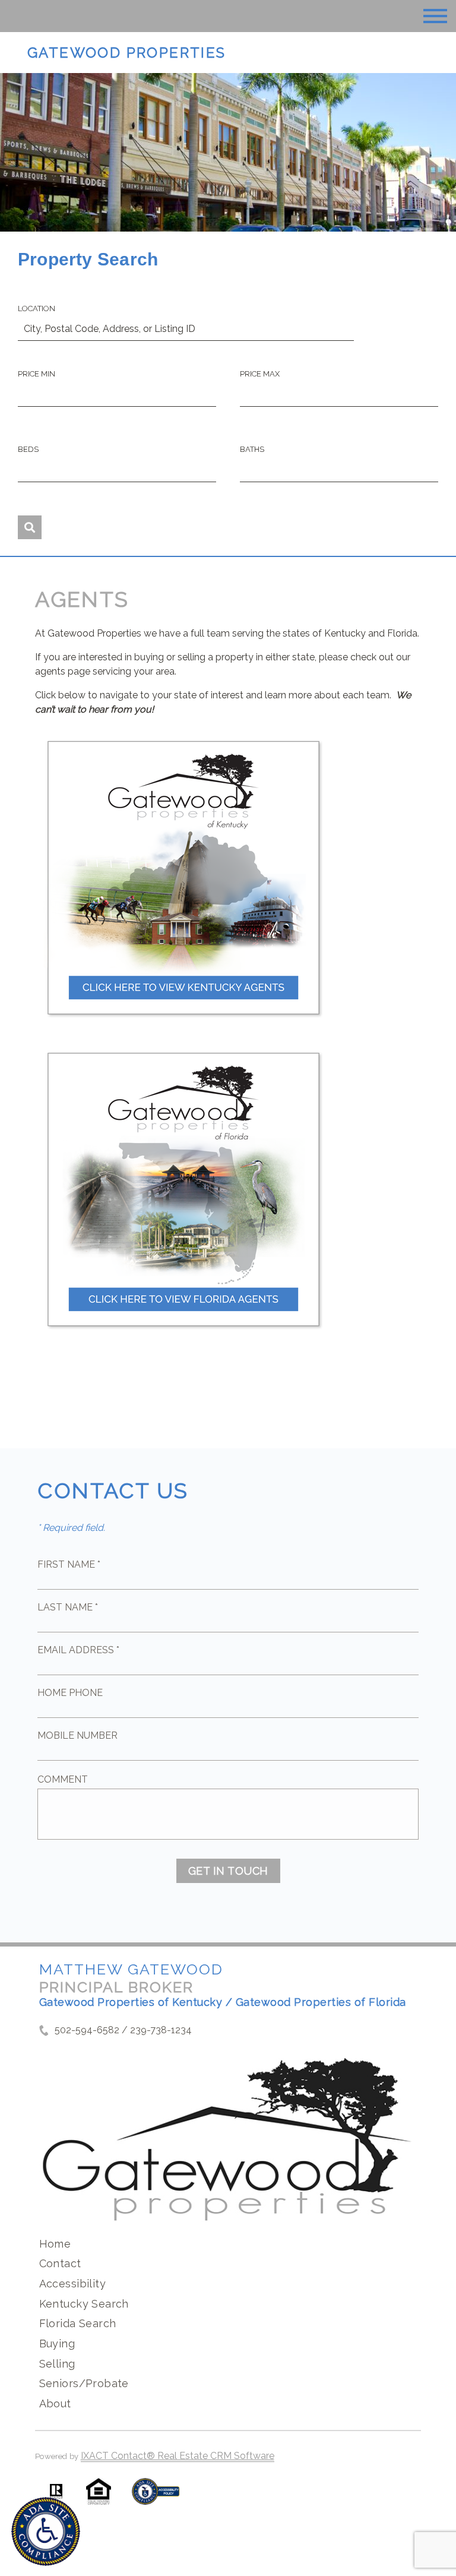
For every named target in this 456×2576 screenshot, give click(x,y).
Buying (57, 2344)
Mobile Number (77, 1735)
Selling (57, 2364)
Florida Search (78, 2323)
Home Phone (70, 1693)
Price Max (260, 374)
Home (55, 2244)
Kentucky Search (84, 2304)
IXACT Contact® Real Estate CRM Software (178, 2456)
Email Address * (78, 1650)
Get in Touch (228, 1871)
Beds (28, 449)
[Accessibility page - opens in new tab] (156, 2497)
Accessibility (72, 2284)
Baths (252, 449)
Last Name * (68, 1607)
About (55, 2403)
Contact (60, 2263)
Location (37, 308)
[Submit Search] (30, 527)
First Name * (69, 1564)
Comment (63, 1779)
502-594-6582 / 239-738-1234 (123, 2030)
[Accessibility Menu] (46, 2531)
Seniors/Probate (84, 2383)
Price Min (37, 374)
